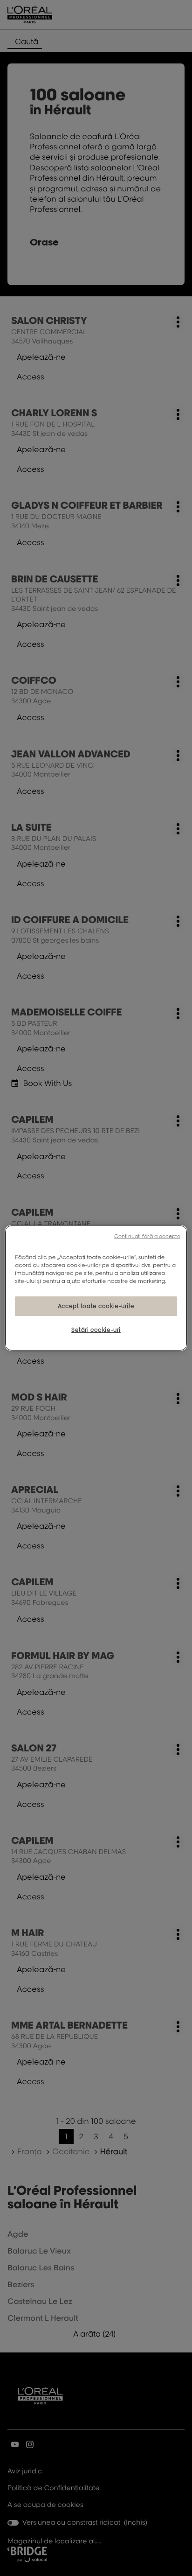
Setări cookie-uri (96, 1330)
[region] (96, 1288)
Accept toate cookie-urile (96, 1306)
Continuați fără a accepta (147, 1236)
